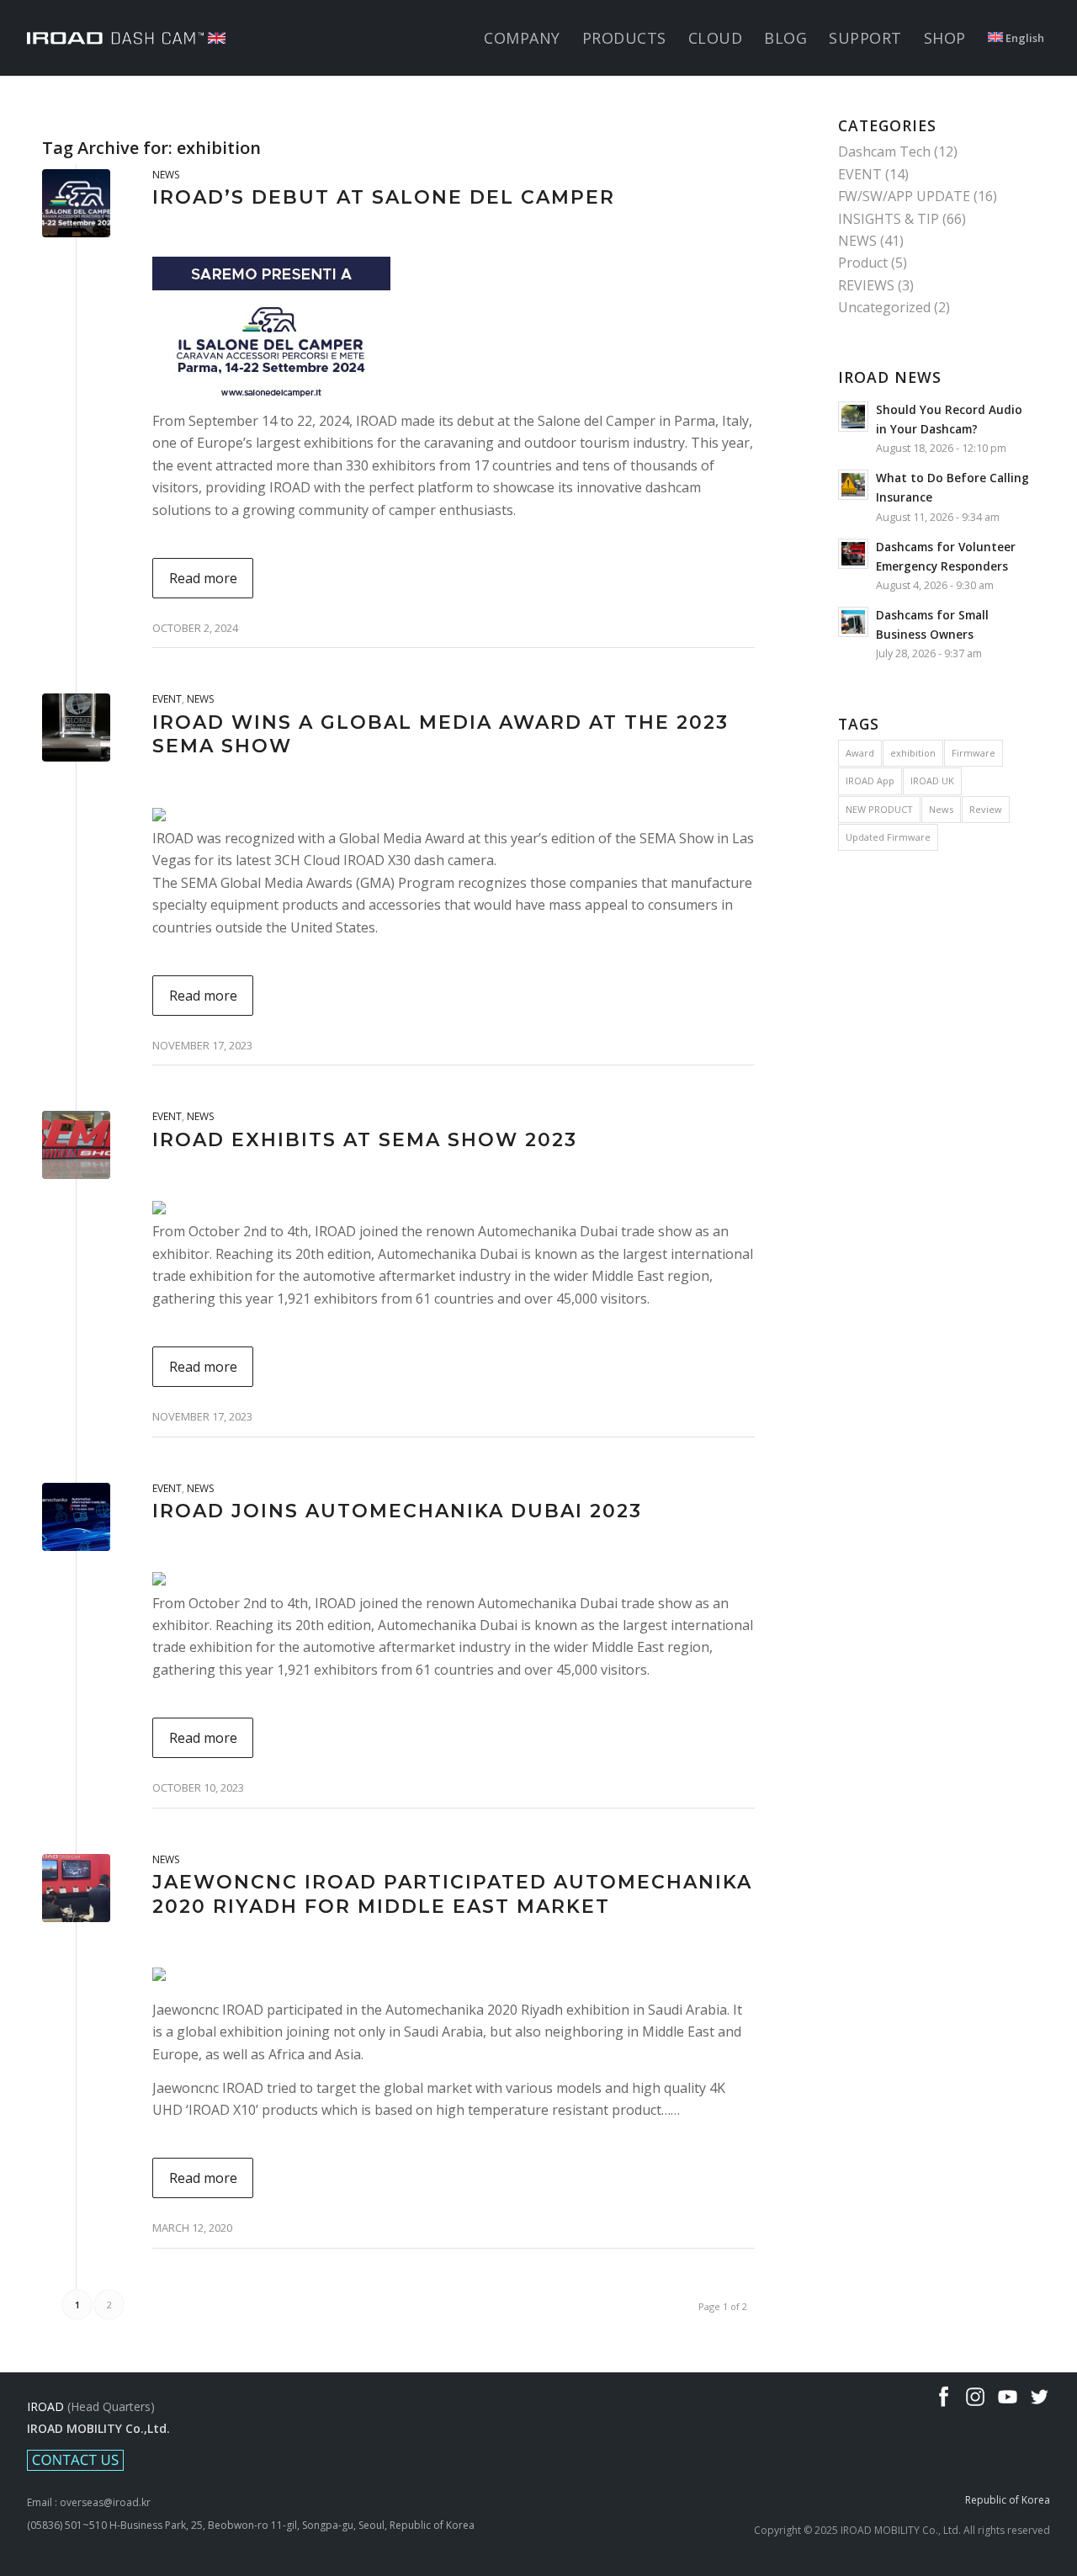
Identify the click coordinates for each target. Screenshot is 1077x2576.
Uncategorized (884, 307)
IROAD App (870, 781)
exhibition (913, 753)
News (941, 809)
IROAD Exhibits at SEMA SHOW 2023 (365, 1140)
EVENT (167, 699)
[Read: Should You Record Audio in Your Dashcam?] (853, 417)
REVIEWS (866, 285)
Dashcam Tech (884, 151)
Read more (203, 578)
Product (863, 263)
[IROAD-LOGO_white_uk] (126, 38)
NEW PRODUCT (879, 809)
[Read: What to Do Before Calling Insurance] (853, 485)
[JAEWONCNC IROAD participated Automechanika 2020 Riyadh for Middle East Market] (76, 1888)
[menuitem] (522, 38)
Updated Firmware (888, 837)
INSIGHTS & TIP (889, 219)
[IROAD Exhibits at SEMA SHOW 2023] (76, 1145)
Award (860, 753)
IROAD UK (932, 781)
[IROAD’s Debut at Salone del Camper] (76, 203)
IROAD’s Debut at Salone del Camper (384, 197)
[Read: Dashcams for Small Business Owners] (853, 622)
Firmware (974, 753)
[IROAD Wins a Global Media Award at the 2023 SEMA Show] (76, 728)
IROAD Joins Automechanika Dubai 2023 (397, 1511)
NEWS (166, 175)
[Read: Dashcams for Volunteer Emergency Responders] (853, 554)
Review (986, 809)
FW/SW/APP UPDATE (904, 196)
